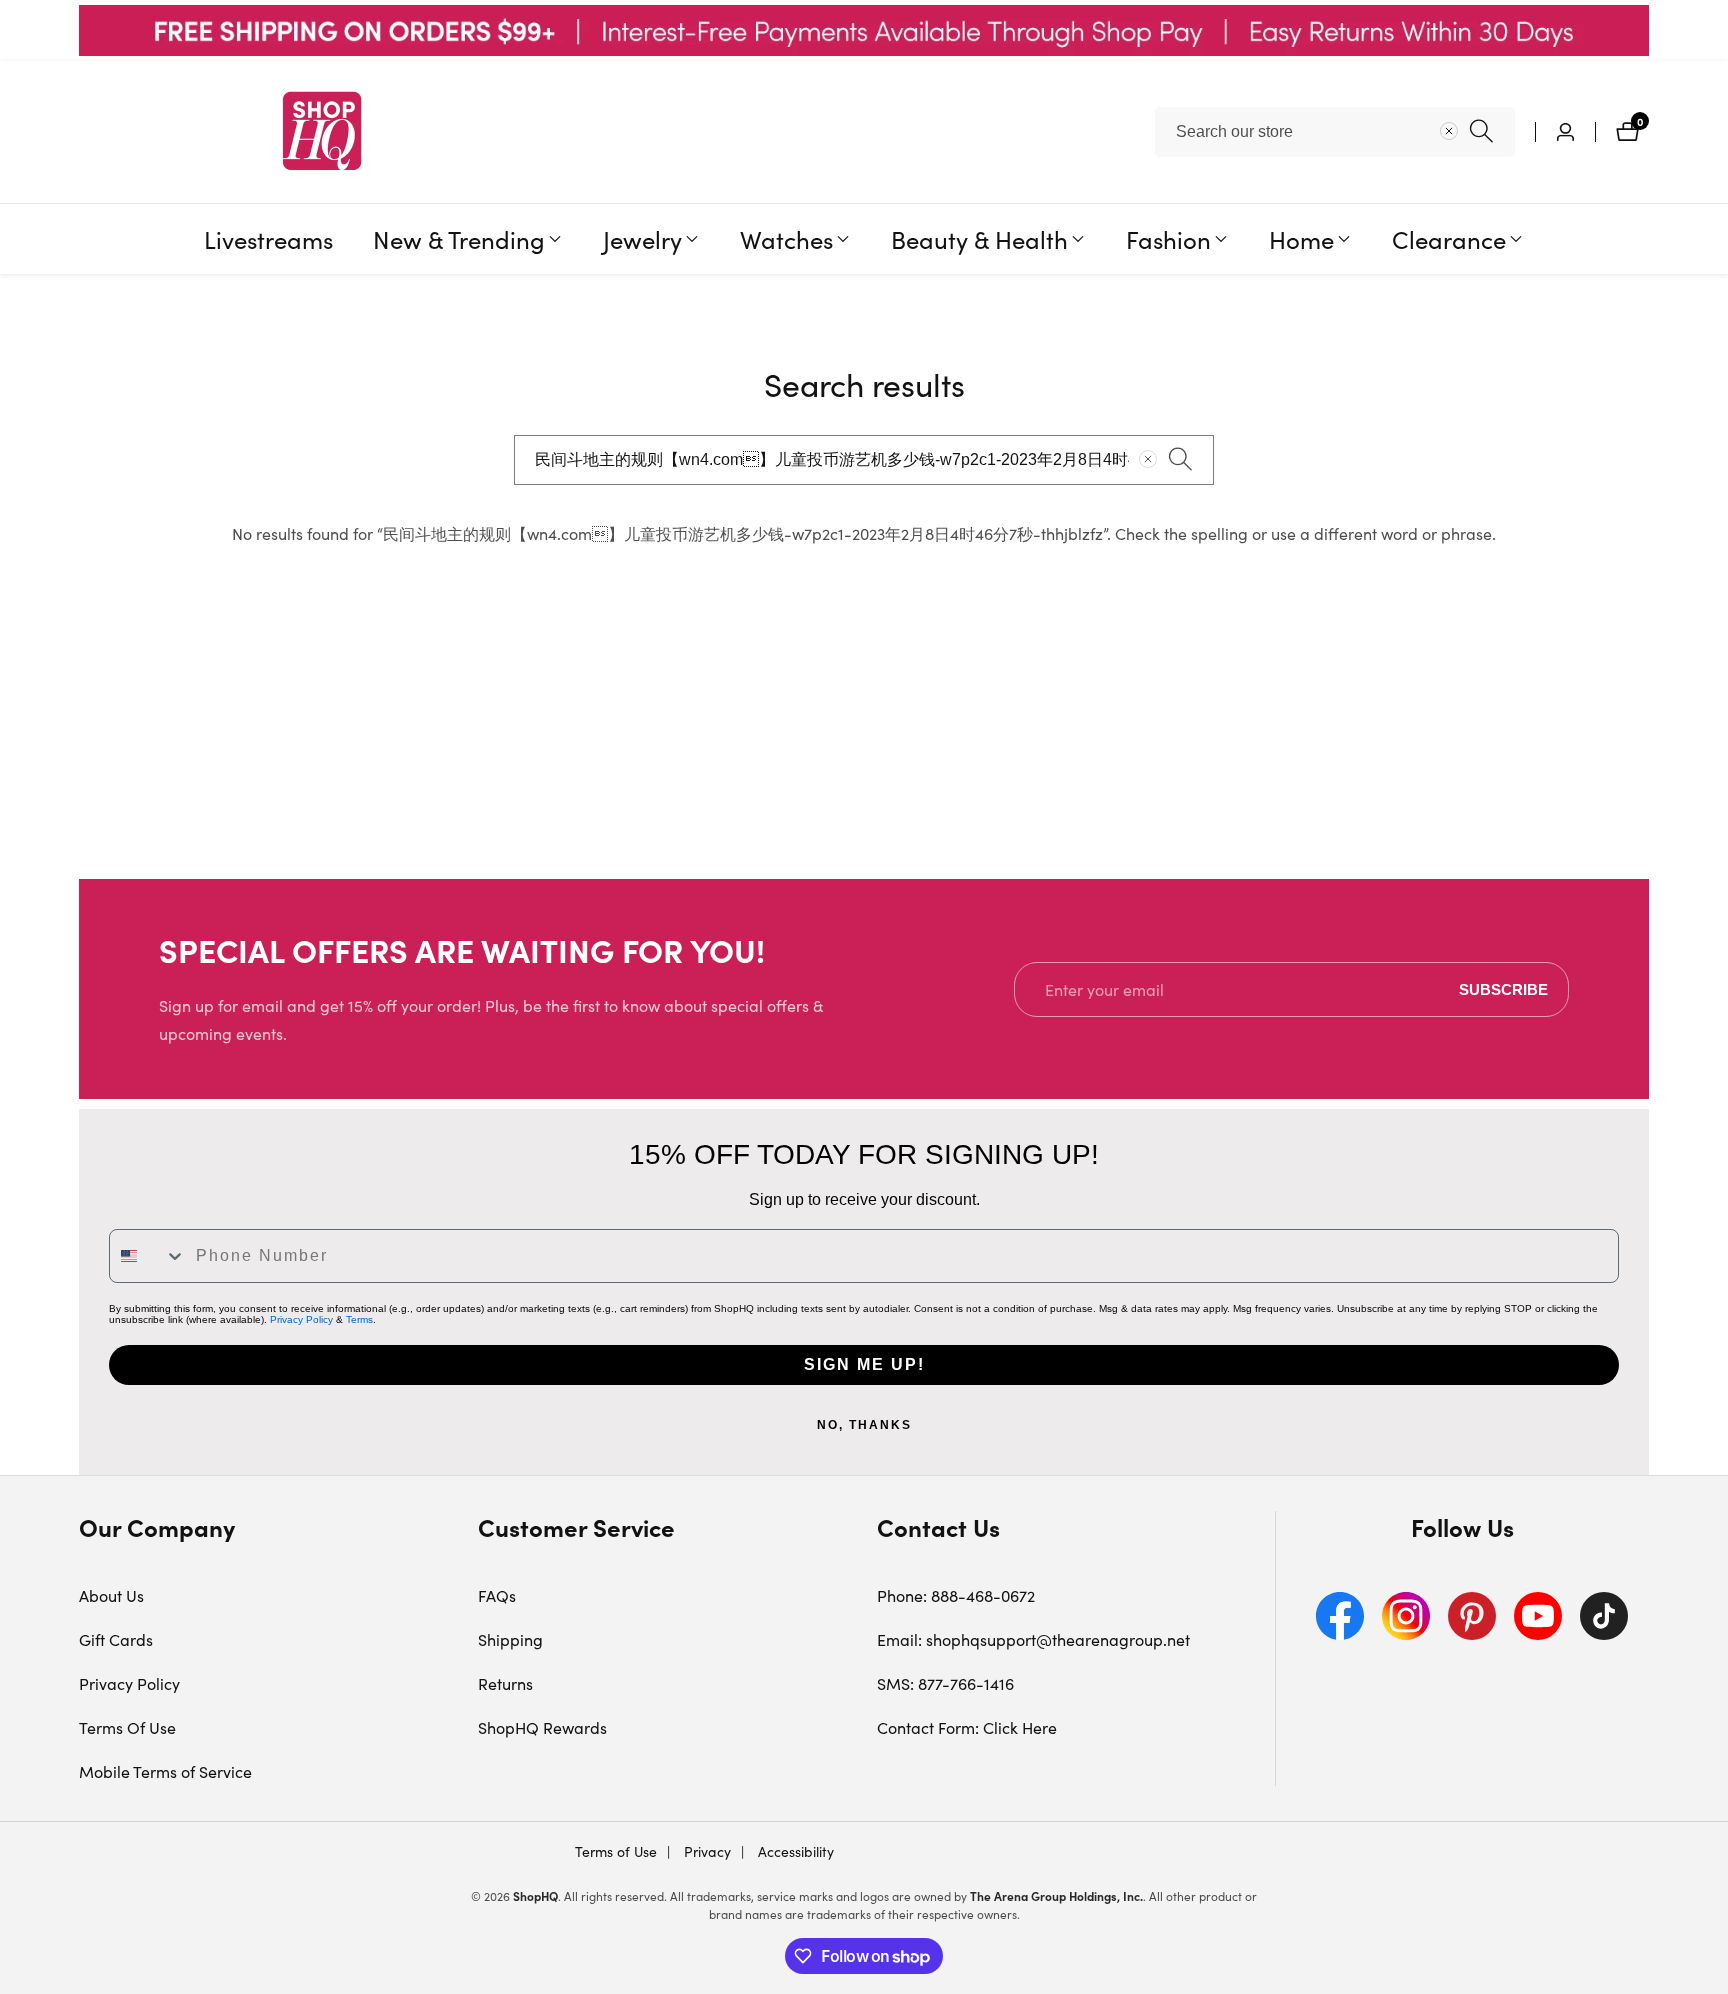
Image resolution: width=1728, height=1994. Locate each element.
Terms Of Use (127, 1727)
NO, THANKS (864, 1425)
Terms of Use (616, 1851)
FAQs (497, 1595)
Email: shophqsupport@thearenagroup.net (1033, 1639)
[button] (459, 239)
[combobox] (1335, 132)
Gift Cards (116, 1639)
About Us (111, 1595)
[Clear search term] (1449, 131)
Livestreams (268, 238)
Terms (359, 1319)
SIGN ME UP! (864, 1364)
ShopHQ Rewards (542, 1727)
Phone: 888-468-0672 (956, 1595)
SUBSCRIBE (1503, 989)
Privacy (705, 1851)
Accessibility (794, 1851)
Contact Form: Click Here (967, 1727)
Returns (505, 1683)
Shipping (510, 1639)
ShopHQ (535, 1896)
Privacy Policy (301, 1319)
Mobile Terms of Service (165, 1771)
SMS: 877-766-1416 (945, 1683)
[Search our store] (1481, 131)
